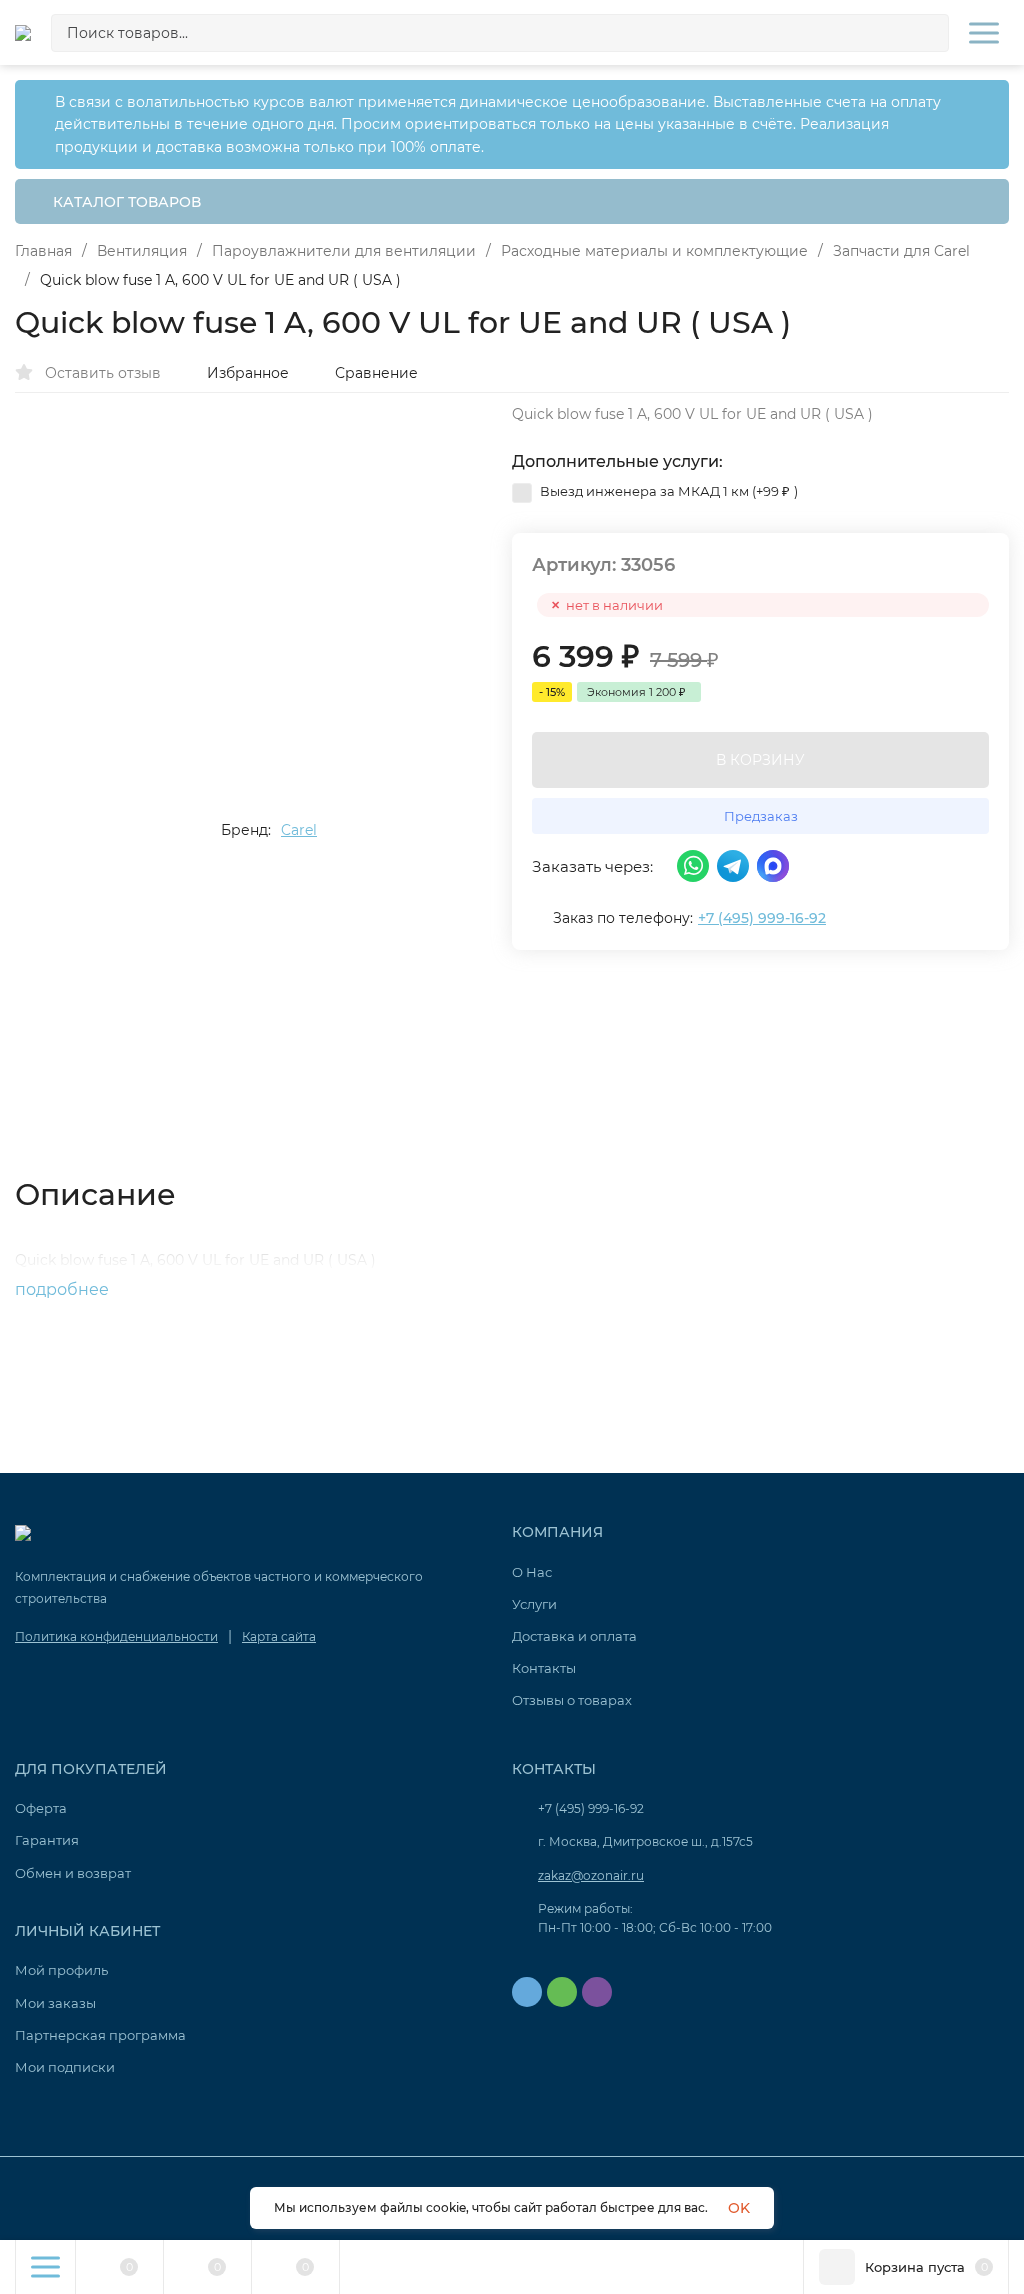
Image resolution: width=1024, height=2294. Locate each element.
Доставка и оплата (574, 1636)
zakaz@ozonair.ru (591, 1875)
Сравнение (376, 373)
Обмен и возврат (73, 1873)
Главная (43, 251)
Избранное (248, 373)
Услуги (534, 1604)
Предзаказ (761, 816)
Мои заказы (55, 2003)
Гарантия (47, 1840)
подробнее (64, 1289)
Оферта (41, 1808)
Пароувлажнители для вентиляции (344, 251)
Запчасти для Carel (901, 251)
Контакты (544, 1668)
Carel (299, 830)
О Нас (532, 1572)
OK (739, 2208)
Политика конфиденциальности (116, 1636)
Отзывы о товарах (572, 1700)
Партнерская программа (100, 2035)
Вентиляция (142, 251)
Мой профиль (61, 1970)
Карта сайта (279, 1636)
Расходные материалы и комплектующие (654, 251)
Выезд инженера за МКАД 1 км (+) (667, 491)
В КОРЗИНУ (760, 760)
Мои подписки (65, 2067)
